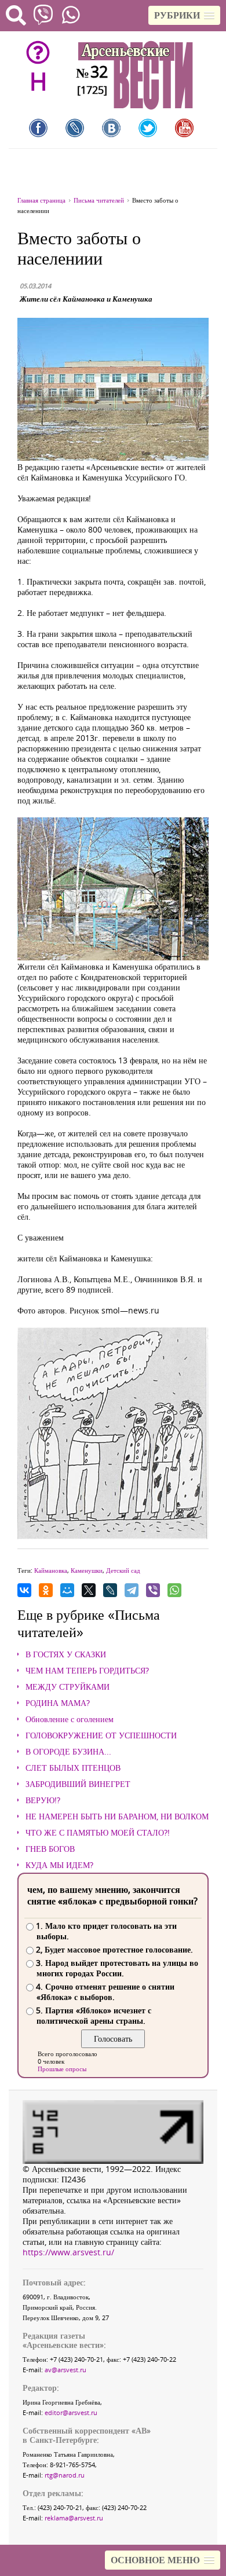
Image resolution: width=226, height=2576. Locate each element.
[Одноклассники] (46, 1590)
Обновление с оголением (70, 1719)
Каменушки (87, 1570)
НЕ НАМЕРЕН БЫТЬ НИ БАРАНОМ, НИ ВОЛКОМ (117, 1817)
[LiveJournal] (110, 1590)
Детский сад (123, 1570)
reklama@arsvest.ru (74, 2518)
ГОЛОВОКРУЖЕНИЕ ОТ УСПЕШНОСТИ (101, 1735)
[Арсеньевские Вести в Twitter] (148, 128)
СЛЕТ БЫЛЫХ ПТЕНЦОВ (73, 1768)
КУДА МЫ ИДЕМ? (59, 1865)
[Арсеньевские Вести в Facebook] (38, 128)
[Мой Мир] (67, 1590)
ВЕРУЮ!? (43, 1800)
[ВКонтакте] (24, 1590)
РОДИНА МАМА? (58, 1703)
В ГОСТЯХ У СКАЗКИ (66, 1654)
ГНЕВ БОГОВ (50, 1849)
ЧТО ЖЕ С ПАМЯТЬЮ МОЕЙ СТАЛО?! (98, 1833)
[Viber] (153, 1590)
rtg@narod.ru (65, 2475)
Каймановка (51, 1570)
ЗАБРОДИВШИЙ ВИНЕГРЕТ (78, 1784)
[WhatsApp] (174, 1590)
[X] (89, 1590)
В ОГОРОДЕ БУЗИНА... (68, 1752)
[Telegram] (132, 1590)
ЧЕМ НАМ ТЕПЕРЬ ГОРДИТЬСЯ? (87, 1671)
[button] (184, 15)
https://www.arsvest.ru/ (68, 2252)
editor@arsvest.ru (71, 2412)
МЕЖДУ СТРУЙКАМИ (68, 1687)
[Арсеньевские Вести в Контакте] (111, 128)
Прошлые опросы (62, 2069)
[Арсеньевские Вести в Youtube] (184, 128)
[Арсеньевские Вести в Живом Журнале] (75, 128)
